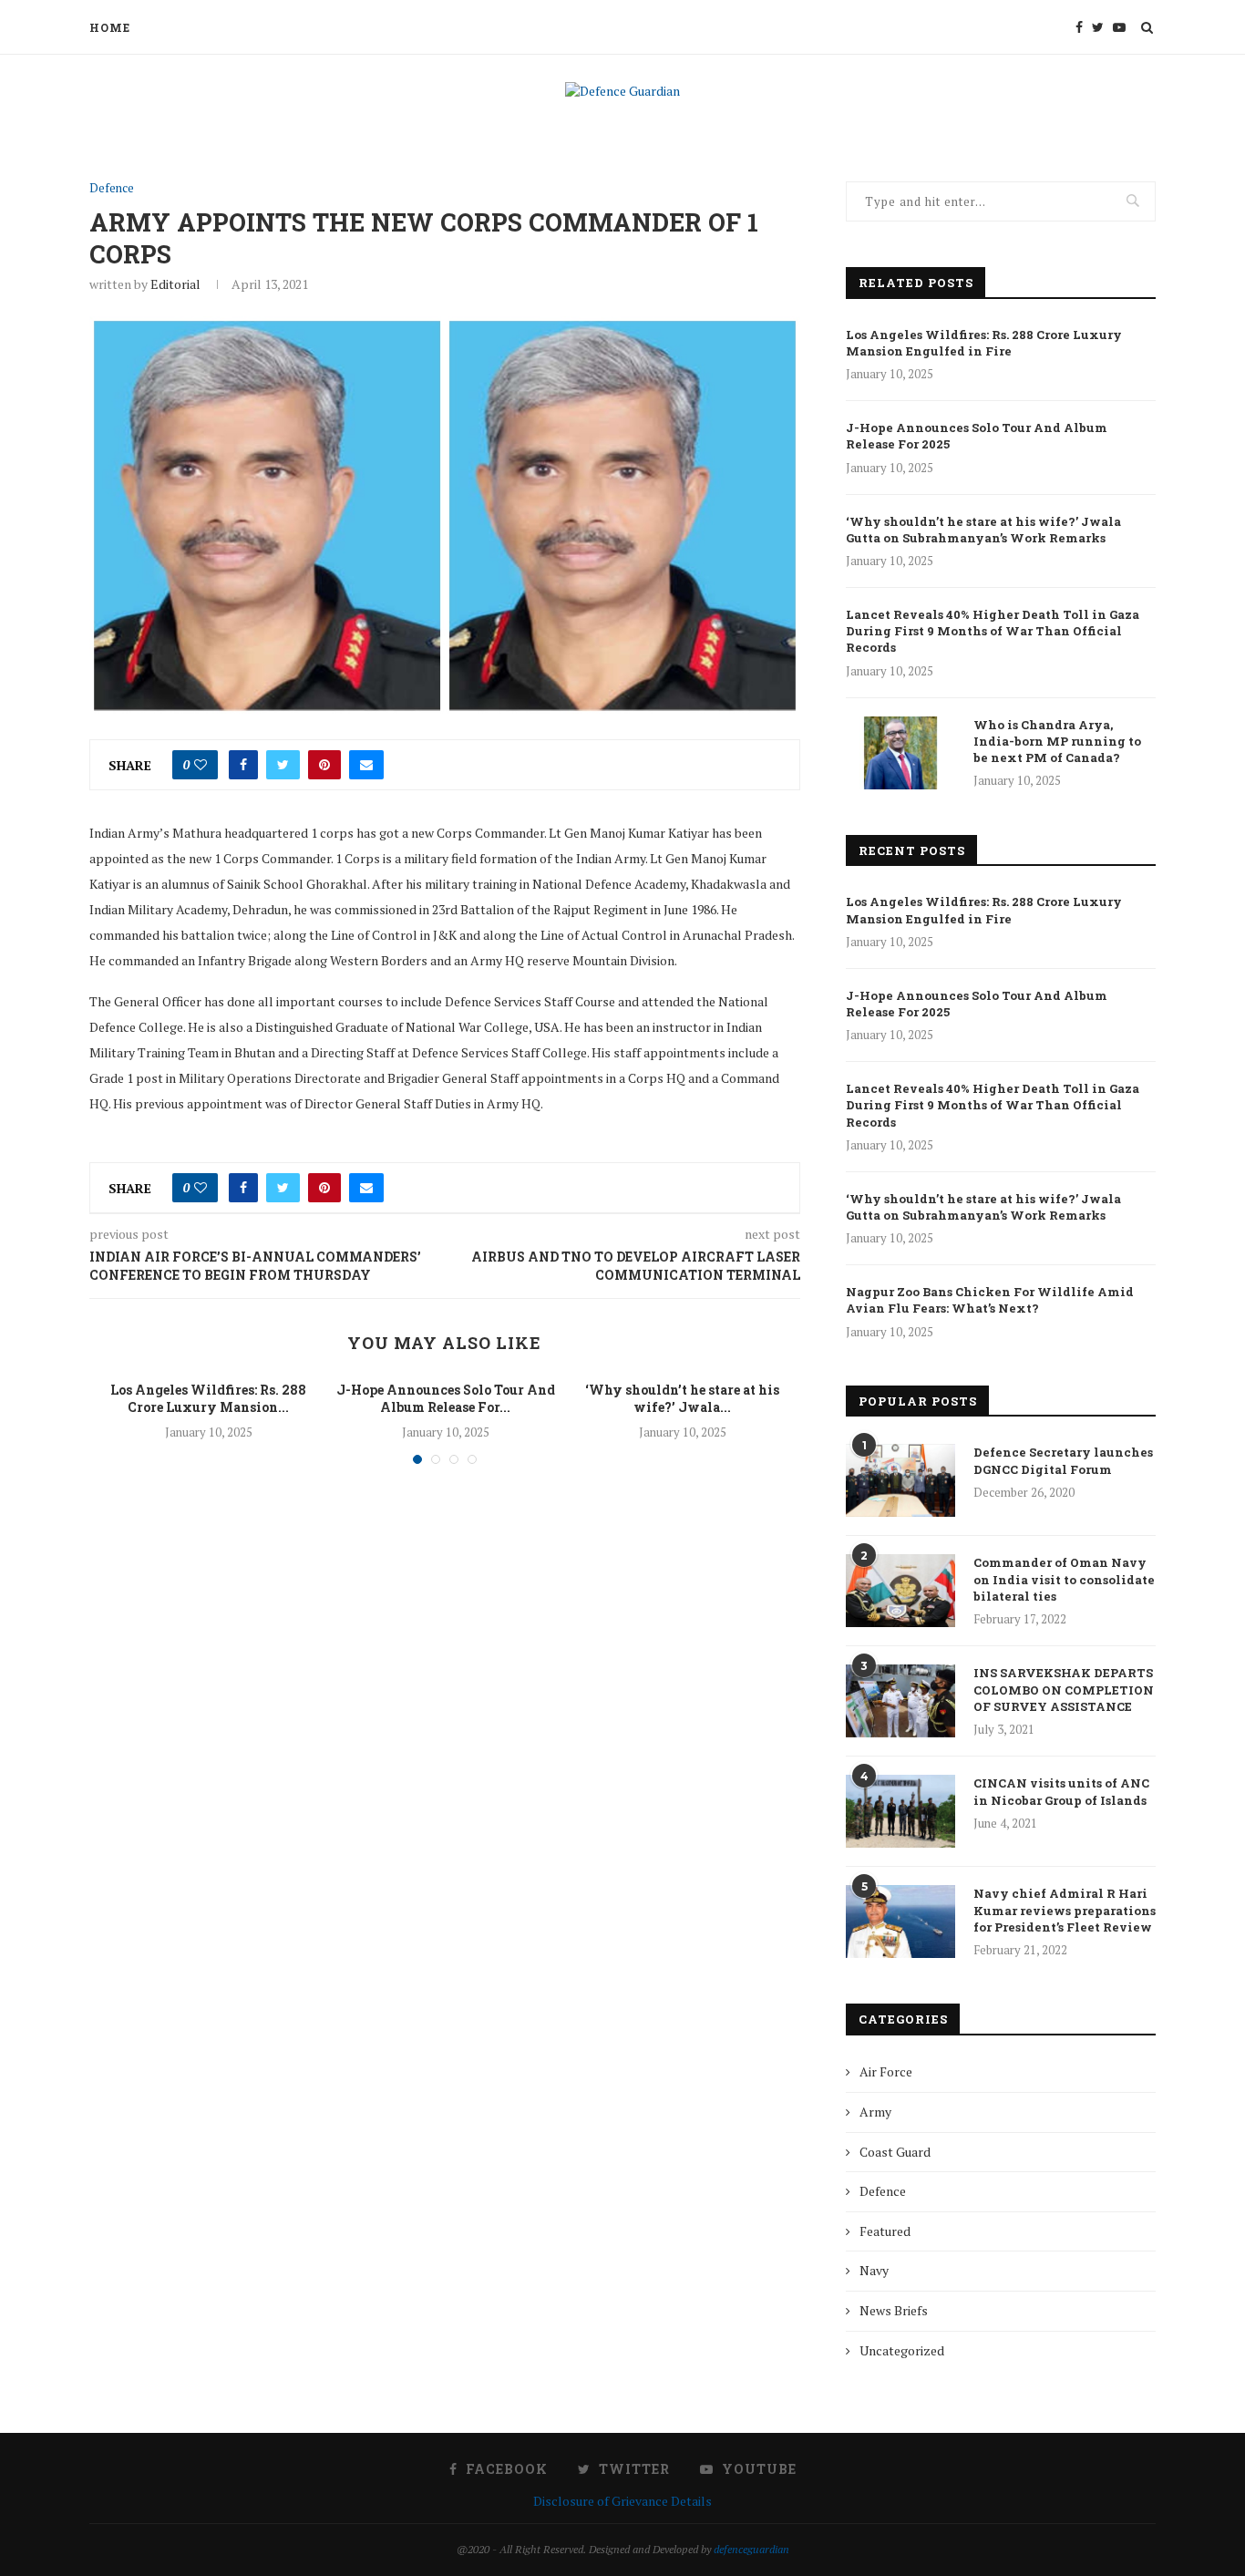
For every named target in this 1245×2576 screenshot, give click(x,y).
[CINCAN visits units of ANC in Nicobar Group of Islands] (900, 1811)
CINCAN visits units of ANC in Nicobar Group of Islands (1061, 1791)
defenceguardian (751, 2549)
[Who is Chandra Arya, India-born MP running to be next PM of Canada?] (900, 753)
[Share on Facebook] (243, 765)
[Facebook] (1079, 27)
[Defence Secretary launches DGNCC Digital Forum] (900, 1480)
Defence (112, 189)
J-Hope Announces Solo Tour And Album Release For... (446, 1399)
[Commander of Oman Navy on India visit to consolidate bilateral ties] (900, 1591)
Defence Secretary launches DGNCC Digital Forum (1063, 1460)
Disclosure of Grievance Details (622, 2501)
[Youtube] (1119, 27)
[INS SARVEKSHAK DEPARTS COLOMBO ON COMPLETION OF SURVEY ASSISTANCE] (900, 1701)
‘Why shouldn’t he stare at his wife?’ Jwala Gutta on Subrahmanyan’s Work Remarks (983, 530)
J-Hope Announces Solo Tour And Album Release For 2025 (977, 436)
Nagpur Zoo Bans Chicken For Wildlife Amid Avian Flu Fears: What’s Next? (990, 1300)
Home (110, 27)
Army (875, 2112)
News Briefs (894, 2310)
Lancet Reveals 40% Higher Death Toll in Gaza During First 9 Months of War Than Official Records (993, 631)
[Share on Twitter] (283, 765)
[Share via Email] (366, 765)
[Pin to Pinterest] (324, 765)
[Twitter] (1098, 27)
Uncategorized (902, 2350)
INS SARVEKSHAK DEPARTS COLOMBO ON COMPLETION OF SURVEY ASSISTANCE (1064, 1689)
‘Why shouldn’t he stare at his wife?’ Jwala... (682, 1399)
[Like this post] (201, 765)
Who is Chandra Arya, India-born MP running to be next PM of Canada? (1057, 741)
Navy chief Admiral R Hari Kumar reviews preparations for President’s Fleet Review (1065, 1910)
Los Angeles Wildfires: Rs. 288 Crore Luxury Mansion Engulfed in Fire (984, 343)
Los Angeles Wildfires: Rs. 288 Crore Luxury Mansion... (208, 1399)
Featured (885, 2231)
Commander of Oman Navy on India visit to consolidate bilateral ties (1064, 1579)
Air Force (886, 2071)
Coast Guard (895, 2152)
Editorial (175, 284)
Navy (874, 2270)
